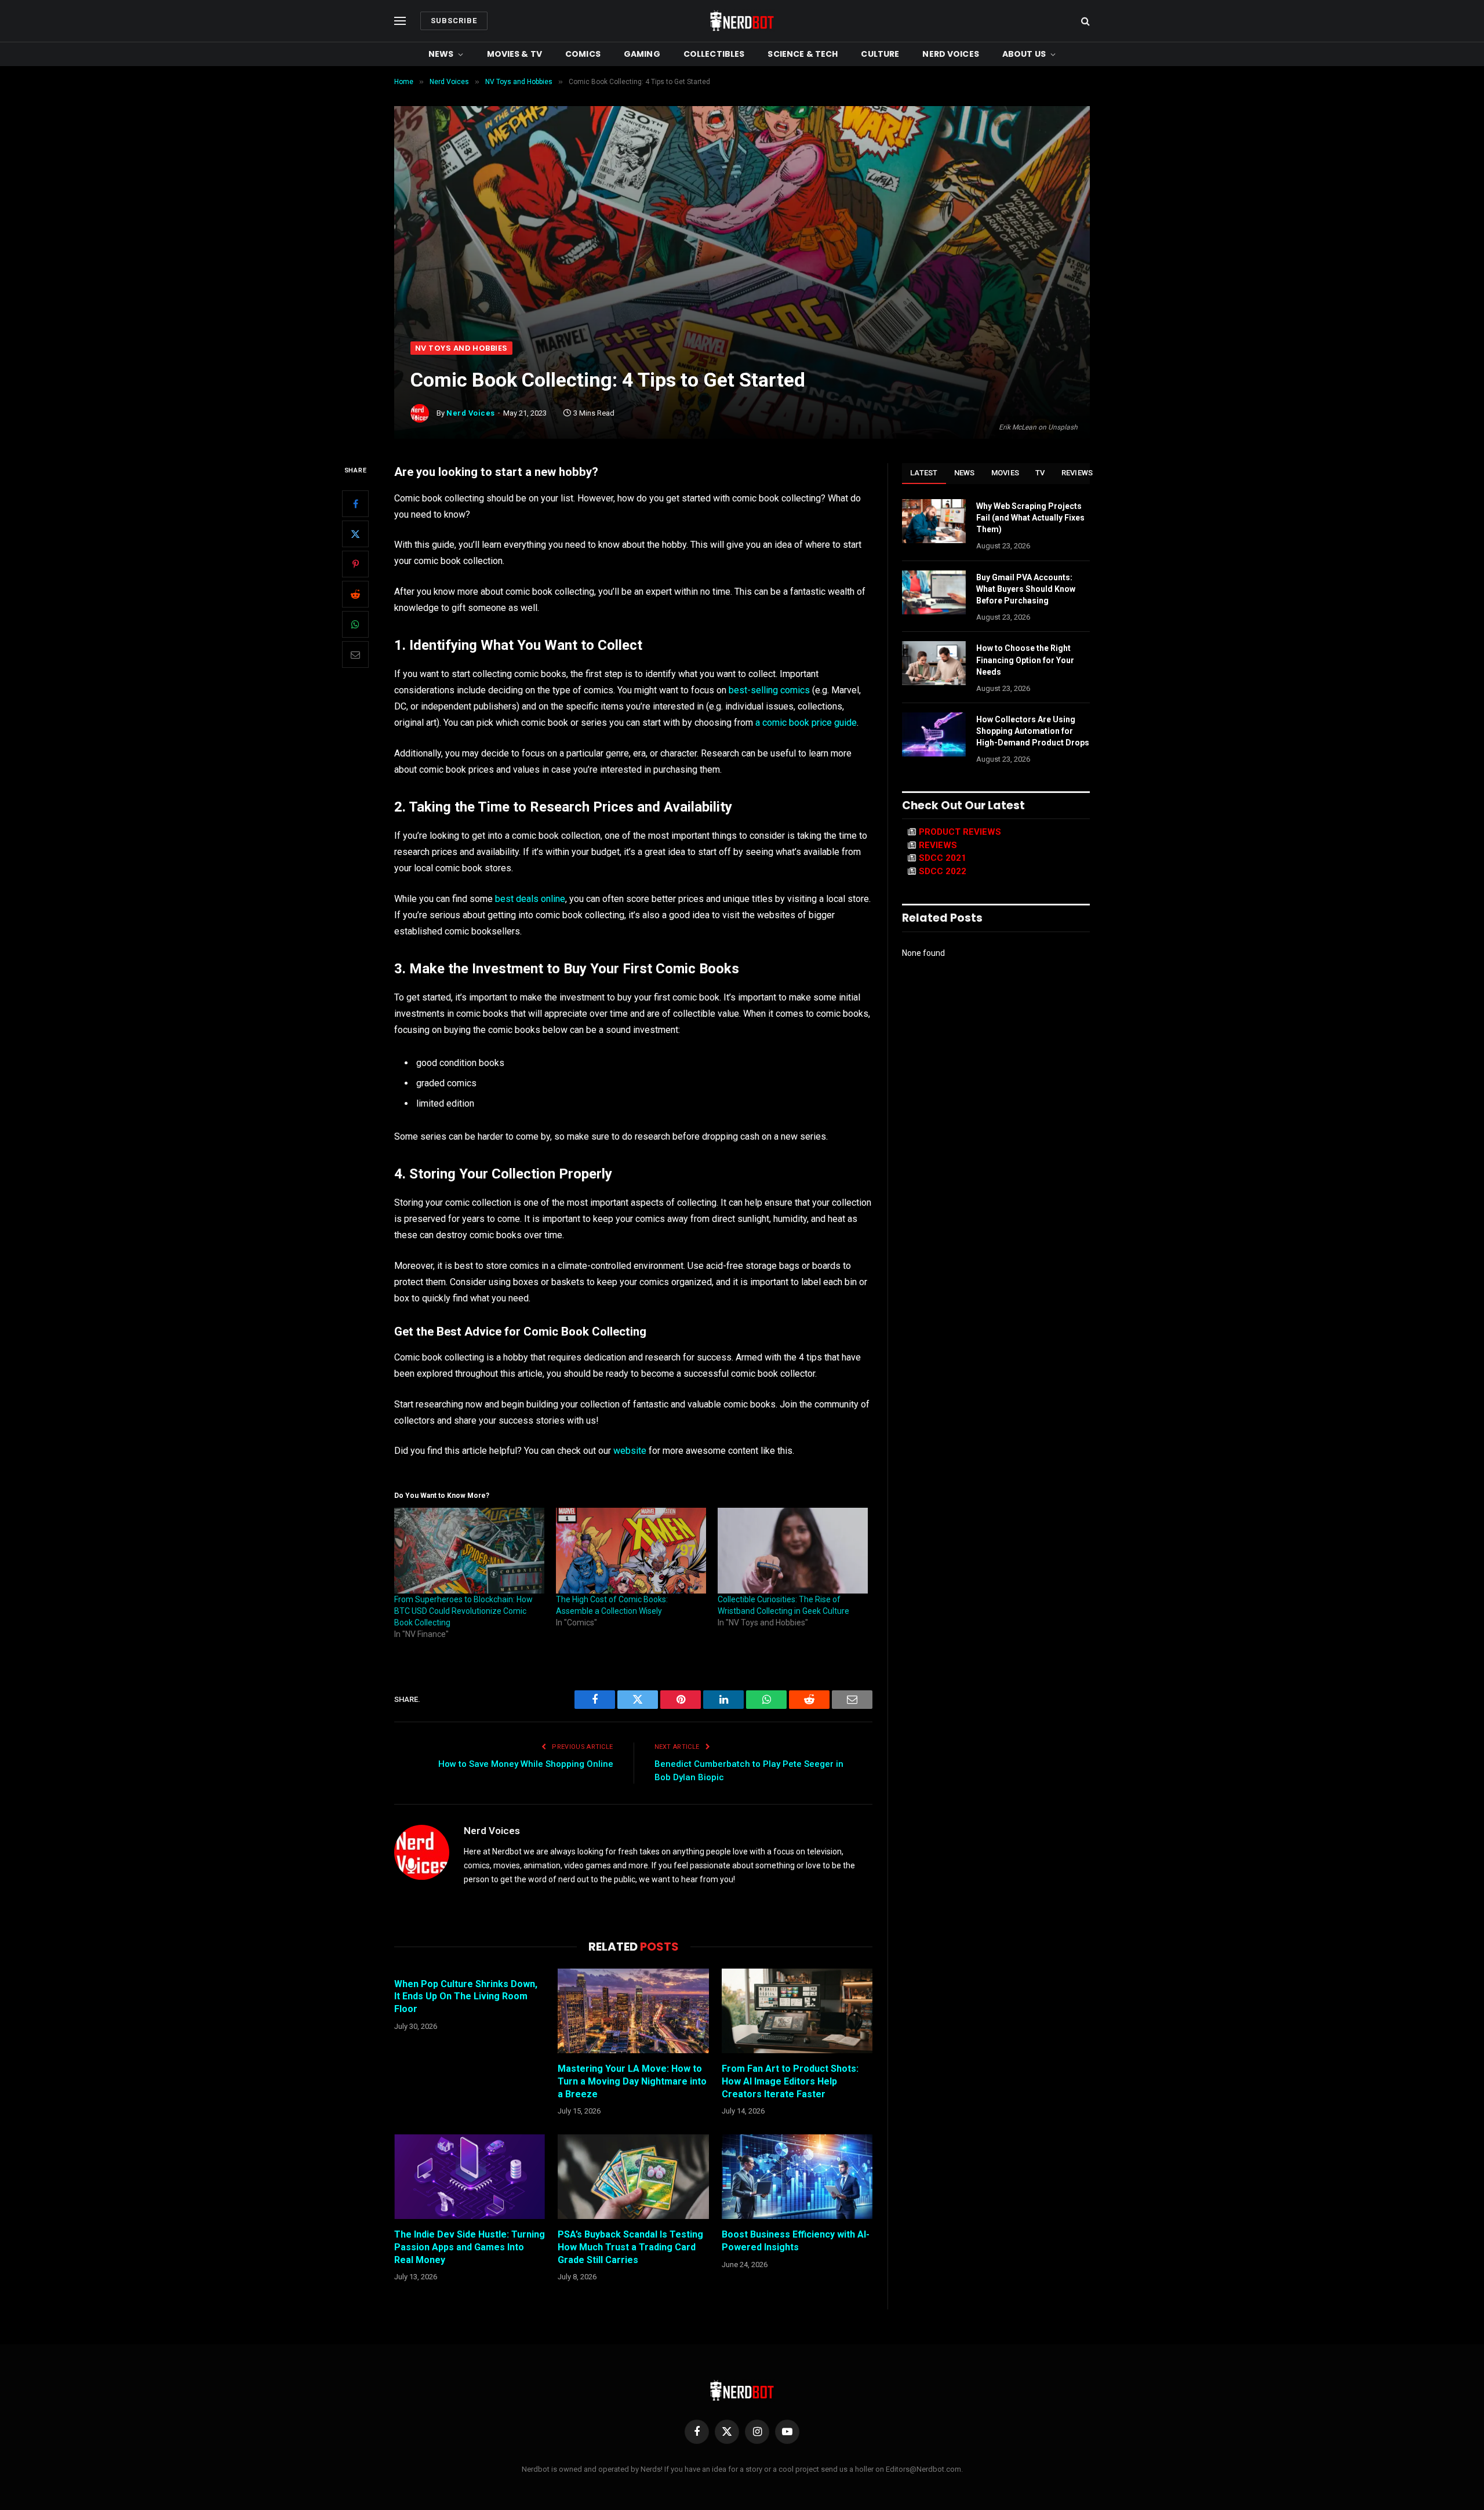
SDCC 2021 (943, 858)
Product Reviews (960, 832)
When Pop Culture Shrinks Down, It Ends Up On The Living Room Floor (466, 1997)
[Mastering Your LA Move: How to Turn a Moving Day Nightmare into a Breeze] (633, 2011)
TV (1040, 473)
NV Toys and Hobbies (461, 348)
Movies (1005, 473)
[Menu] (400, 21)
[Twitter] (355, 534)
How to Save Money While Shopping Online (526, 1764)
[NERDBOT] (742, 21)
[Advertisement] (742, 254)
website (630, 1451)
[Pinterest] (355, 564)
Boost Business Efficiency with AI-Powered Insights (796, 2241)
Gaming (642, 54)
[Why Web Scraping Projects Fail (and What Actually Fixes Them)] (934, 521)
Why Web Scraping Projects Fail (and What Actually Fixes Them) (1030, 518)
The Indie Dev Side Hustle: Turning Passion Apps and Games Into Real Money (470, 2247)
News (441, 54)
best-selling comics (769, 690)
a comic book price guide (806, 723)
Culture (880, 54)
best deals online (530, 899)
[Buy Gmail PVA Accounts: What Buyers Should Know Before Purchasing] (934, 592)
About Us (1024, 54)
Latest (924, 473)
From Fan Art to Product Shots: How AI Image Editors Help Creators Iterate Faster (790, 2081)
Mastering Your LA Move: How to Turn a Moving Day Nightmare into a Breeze (632, 2081)
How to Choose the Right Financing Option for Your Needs (1025, 660)
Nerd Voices (951, 54)
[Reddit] (355, 594)
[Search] (1084, 21)
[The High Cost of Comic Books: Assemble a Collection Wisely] (631, 1551)
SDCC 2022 (943, 871)
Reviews (1077, 473)
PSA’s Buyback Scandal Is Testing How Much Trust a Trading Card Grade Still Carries (630, 2247)
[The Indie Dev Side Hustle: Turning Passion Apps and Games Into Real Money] (470, 2177)
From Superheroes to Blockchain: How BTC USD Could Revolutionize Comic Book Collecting (463, 1611)
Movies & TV (515, 54)
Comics (583, 54)
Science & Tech (803, 54)
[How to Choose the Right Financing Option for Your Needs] (934, 663)
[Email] (355, 654)
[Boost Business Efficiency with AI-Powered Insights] (797, 2177)
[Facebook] (355, 504)
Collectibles (714, 54)
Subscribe (454, 21)
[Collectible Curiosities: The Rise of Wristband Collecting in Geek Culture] (793, 1551)
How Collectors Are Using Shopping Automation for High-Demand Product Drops (1033, 731)
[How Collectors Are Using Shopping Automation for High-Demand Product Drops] (934, 734)
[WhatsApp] (355, 624)
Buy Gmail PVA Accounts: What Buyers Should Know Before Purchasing (1026, 589)
